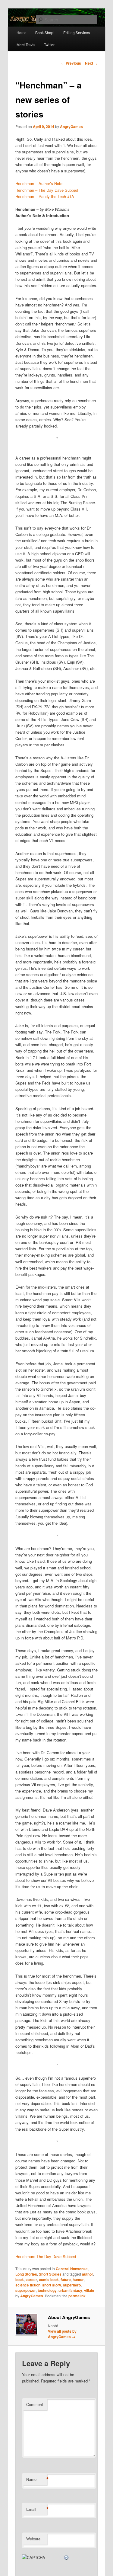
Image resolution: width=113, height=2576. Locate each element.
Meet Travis (26, 45)
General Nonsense (72, 2269)
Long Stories (26, 2274)
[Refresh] (67, 2557)
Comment (35, 2404)
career (31, 2280)
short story (52, 2285)
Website (33, 2539)
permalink (77, 2296)
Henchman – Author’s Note (39, 183)
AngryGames (71, 127)
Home (22, 32)
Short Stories (50, 2274)
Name (37, 2479)
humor (78, 2280)
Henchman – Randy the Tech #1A (45, 196)
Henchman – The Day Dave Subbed (47, 190)
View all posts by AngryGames (62, 2334)
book (20, 2280)
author (88, 2274)
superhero (72, 2285)
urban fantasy (70, 2290)
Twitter (49, 45)
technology (47, 2290)
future (66, 2280)
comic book (49, 2280)
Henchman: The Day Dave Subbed (46, 2256)
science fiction (28, 2285)
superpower (26, 2290)
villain (89, 2290)
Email (37, 2509)
